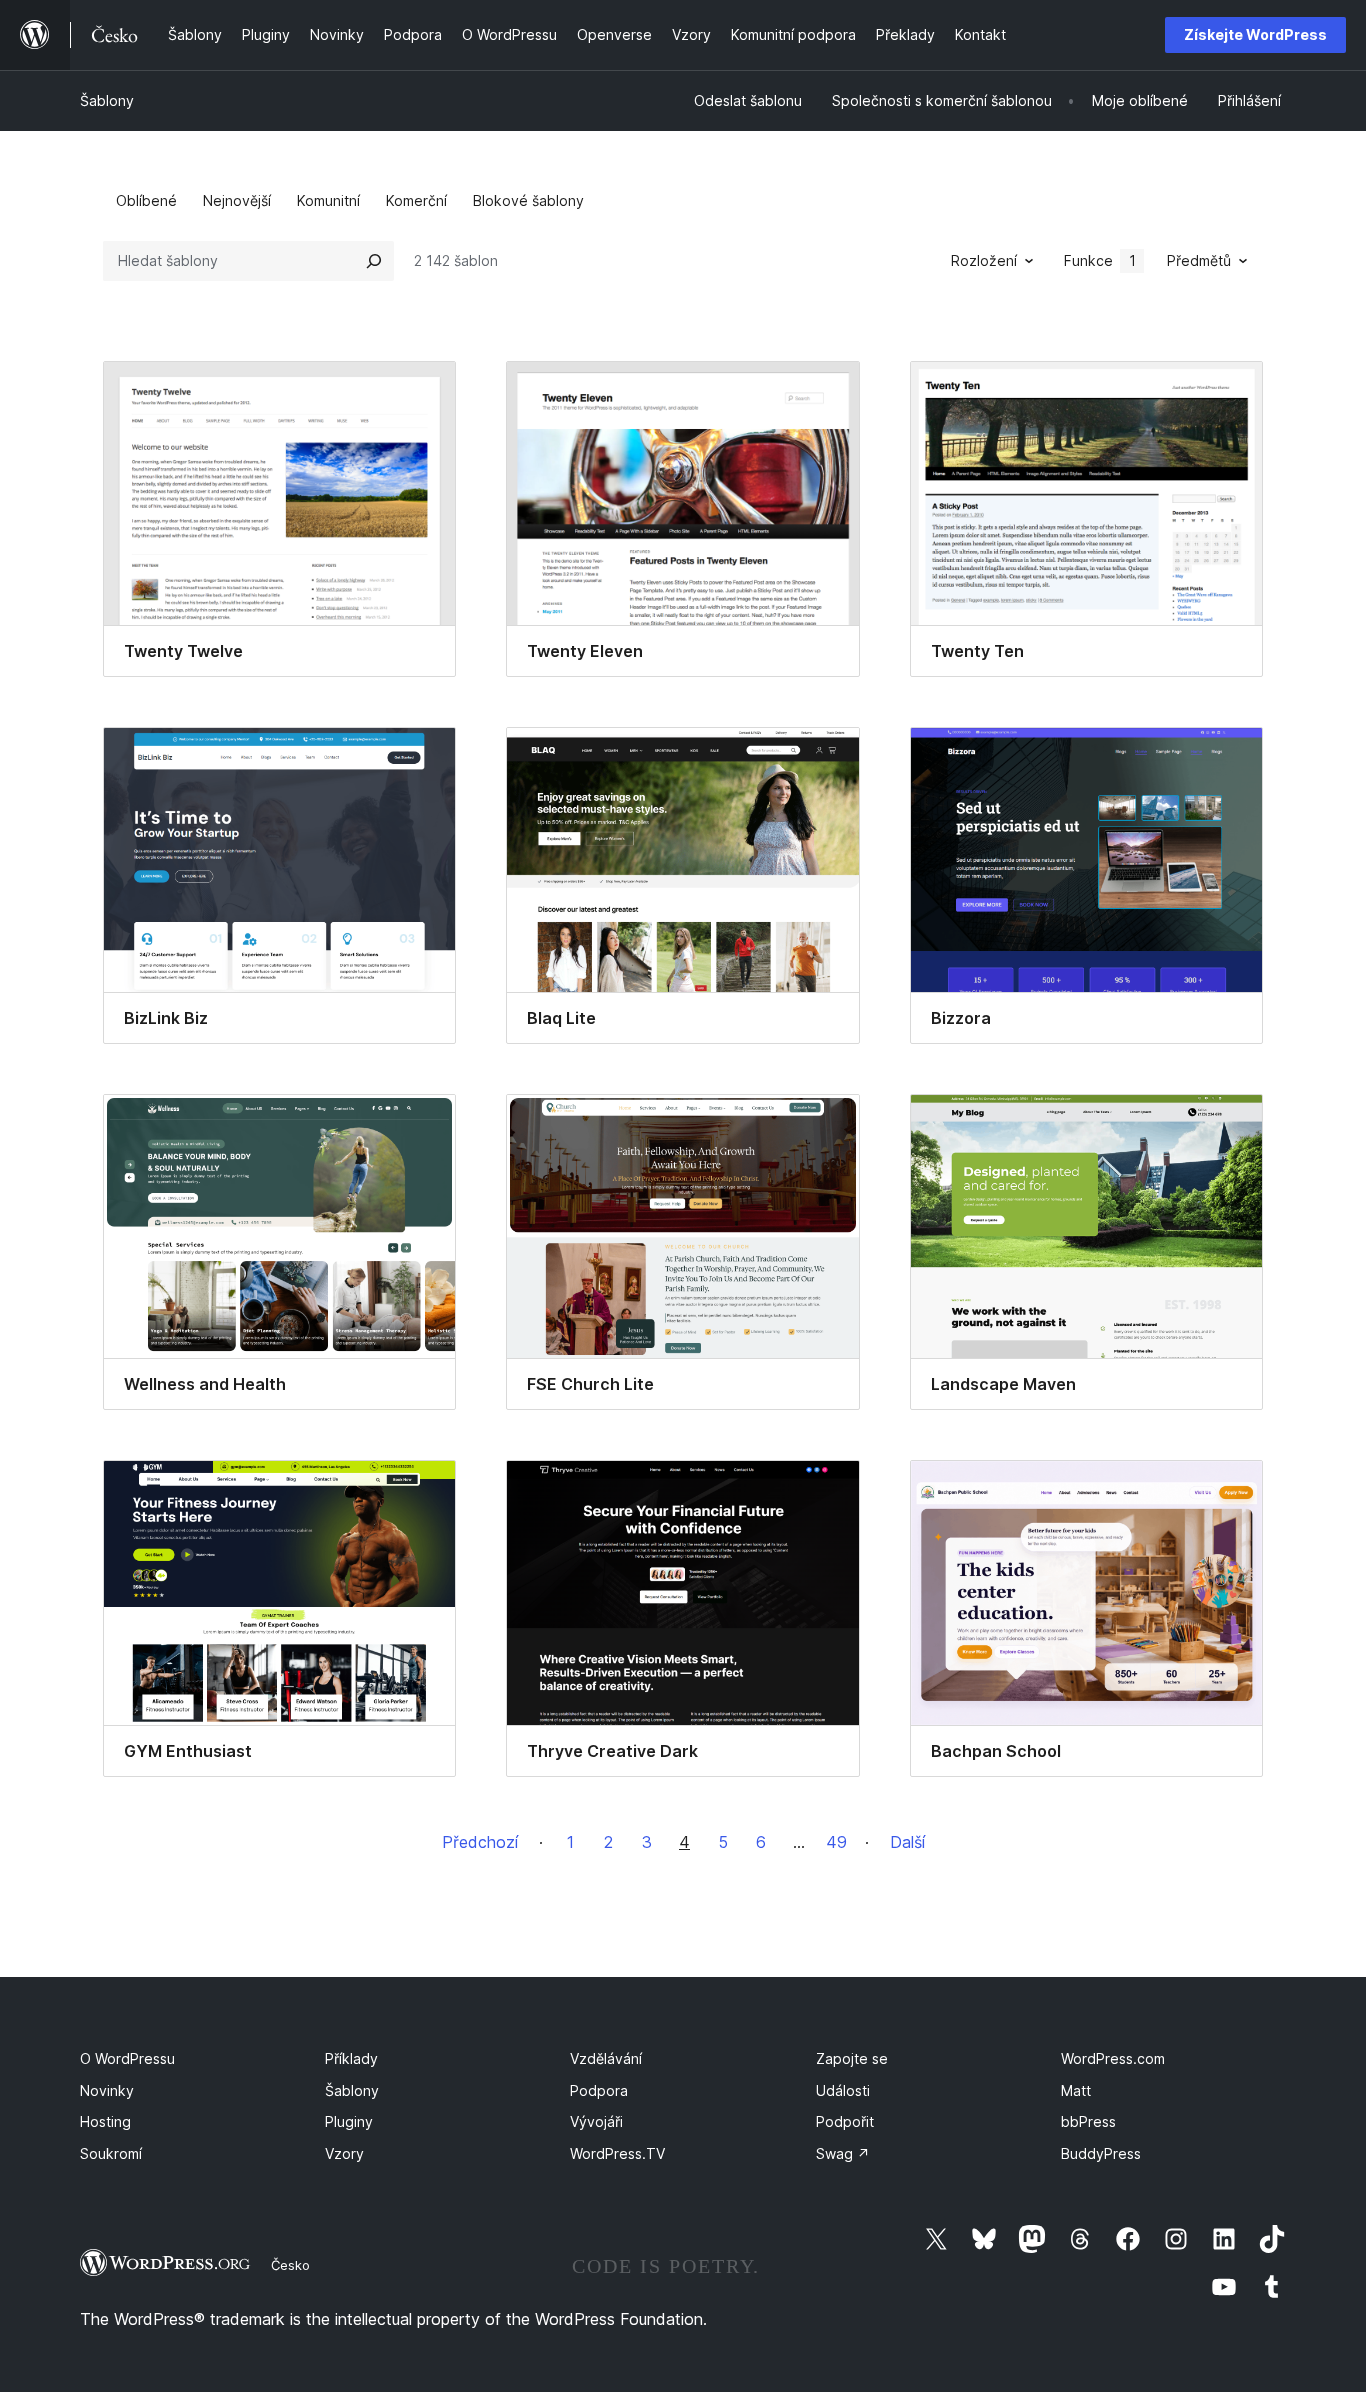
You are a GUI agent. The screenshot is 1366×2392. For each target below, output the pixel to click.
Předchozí (480, 1842)
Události (843, 2090)
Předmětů (1199, 260)
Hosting (105, 2121)
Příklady (351, 2058)
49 (836, 1842)
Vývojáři (596, 2121)
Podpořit (845, 2121)
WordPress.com (1113, 2058)
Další (907, 1842)
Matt (1076, 2090)
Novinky (107, 2090)
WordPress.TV (617, 2153)
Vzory (344, 2153)
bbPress (1088, 2121)
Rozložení (984, 260)
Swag (843, 2153)
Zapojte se (852, 2058)
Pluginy (349, 2121)
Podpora (599, 2090)
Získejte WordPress (1255, 34)
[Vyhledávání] (374, 261)
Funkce (1100, 260)
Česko (290, 2265)
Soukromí (111, 2153)
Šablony (107, 100)
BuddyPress (1101, 2153)
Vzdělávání (606, 2058)
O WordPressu (127, 2058)
